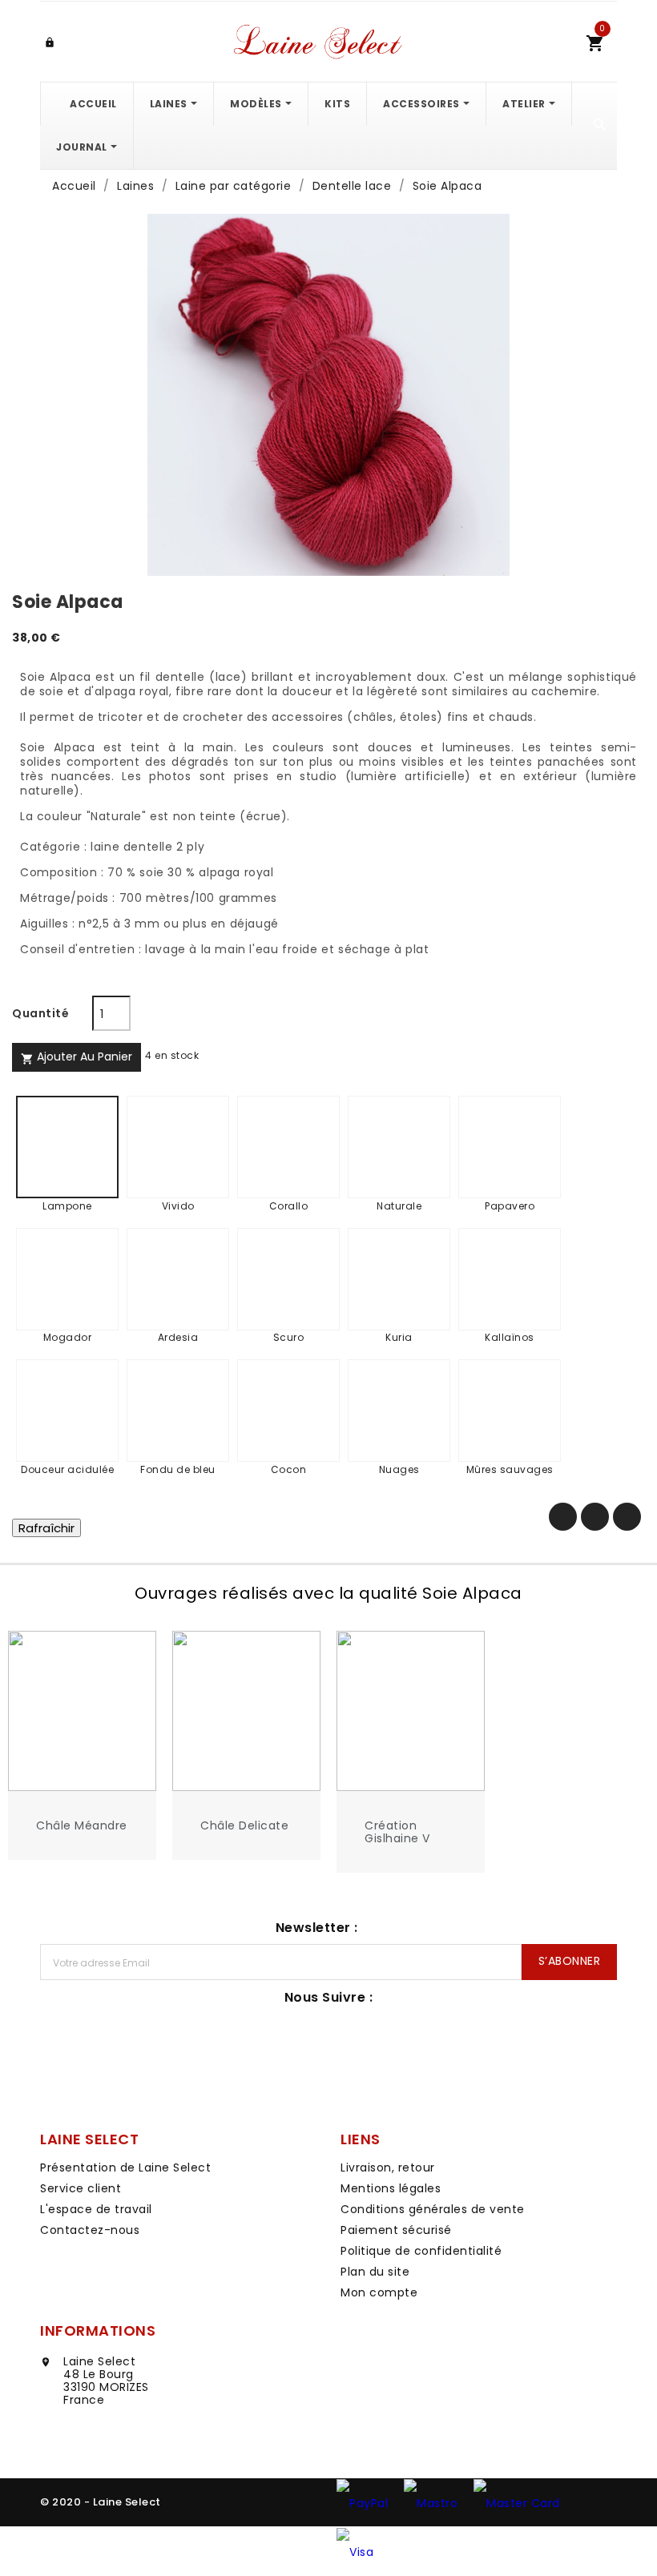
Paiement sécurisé (396, 2230)
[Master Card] (517, 2502)
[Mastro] (431, 2502)
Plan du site (375, 2272)
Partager (563, 1517)
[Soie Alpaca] (328, 395)
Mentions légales (391, 2188)
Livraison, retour (388, 2167)
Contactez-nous (90, 2230)
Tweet (595, 1517)
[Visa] (355, 2551)
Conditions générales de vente (433, 2209)
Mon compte (379, 2292)
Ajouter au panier (77, 1057)
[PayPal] (362, 2502)
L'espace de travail (96, 2209)
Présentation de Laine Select (125, 2167)
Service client (81, 2188)
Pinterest (627, 1517)
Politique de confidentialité (421, 2251)
